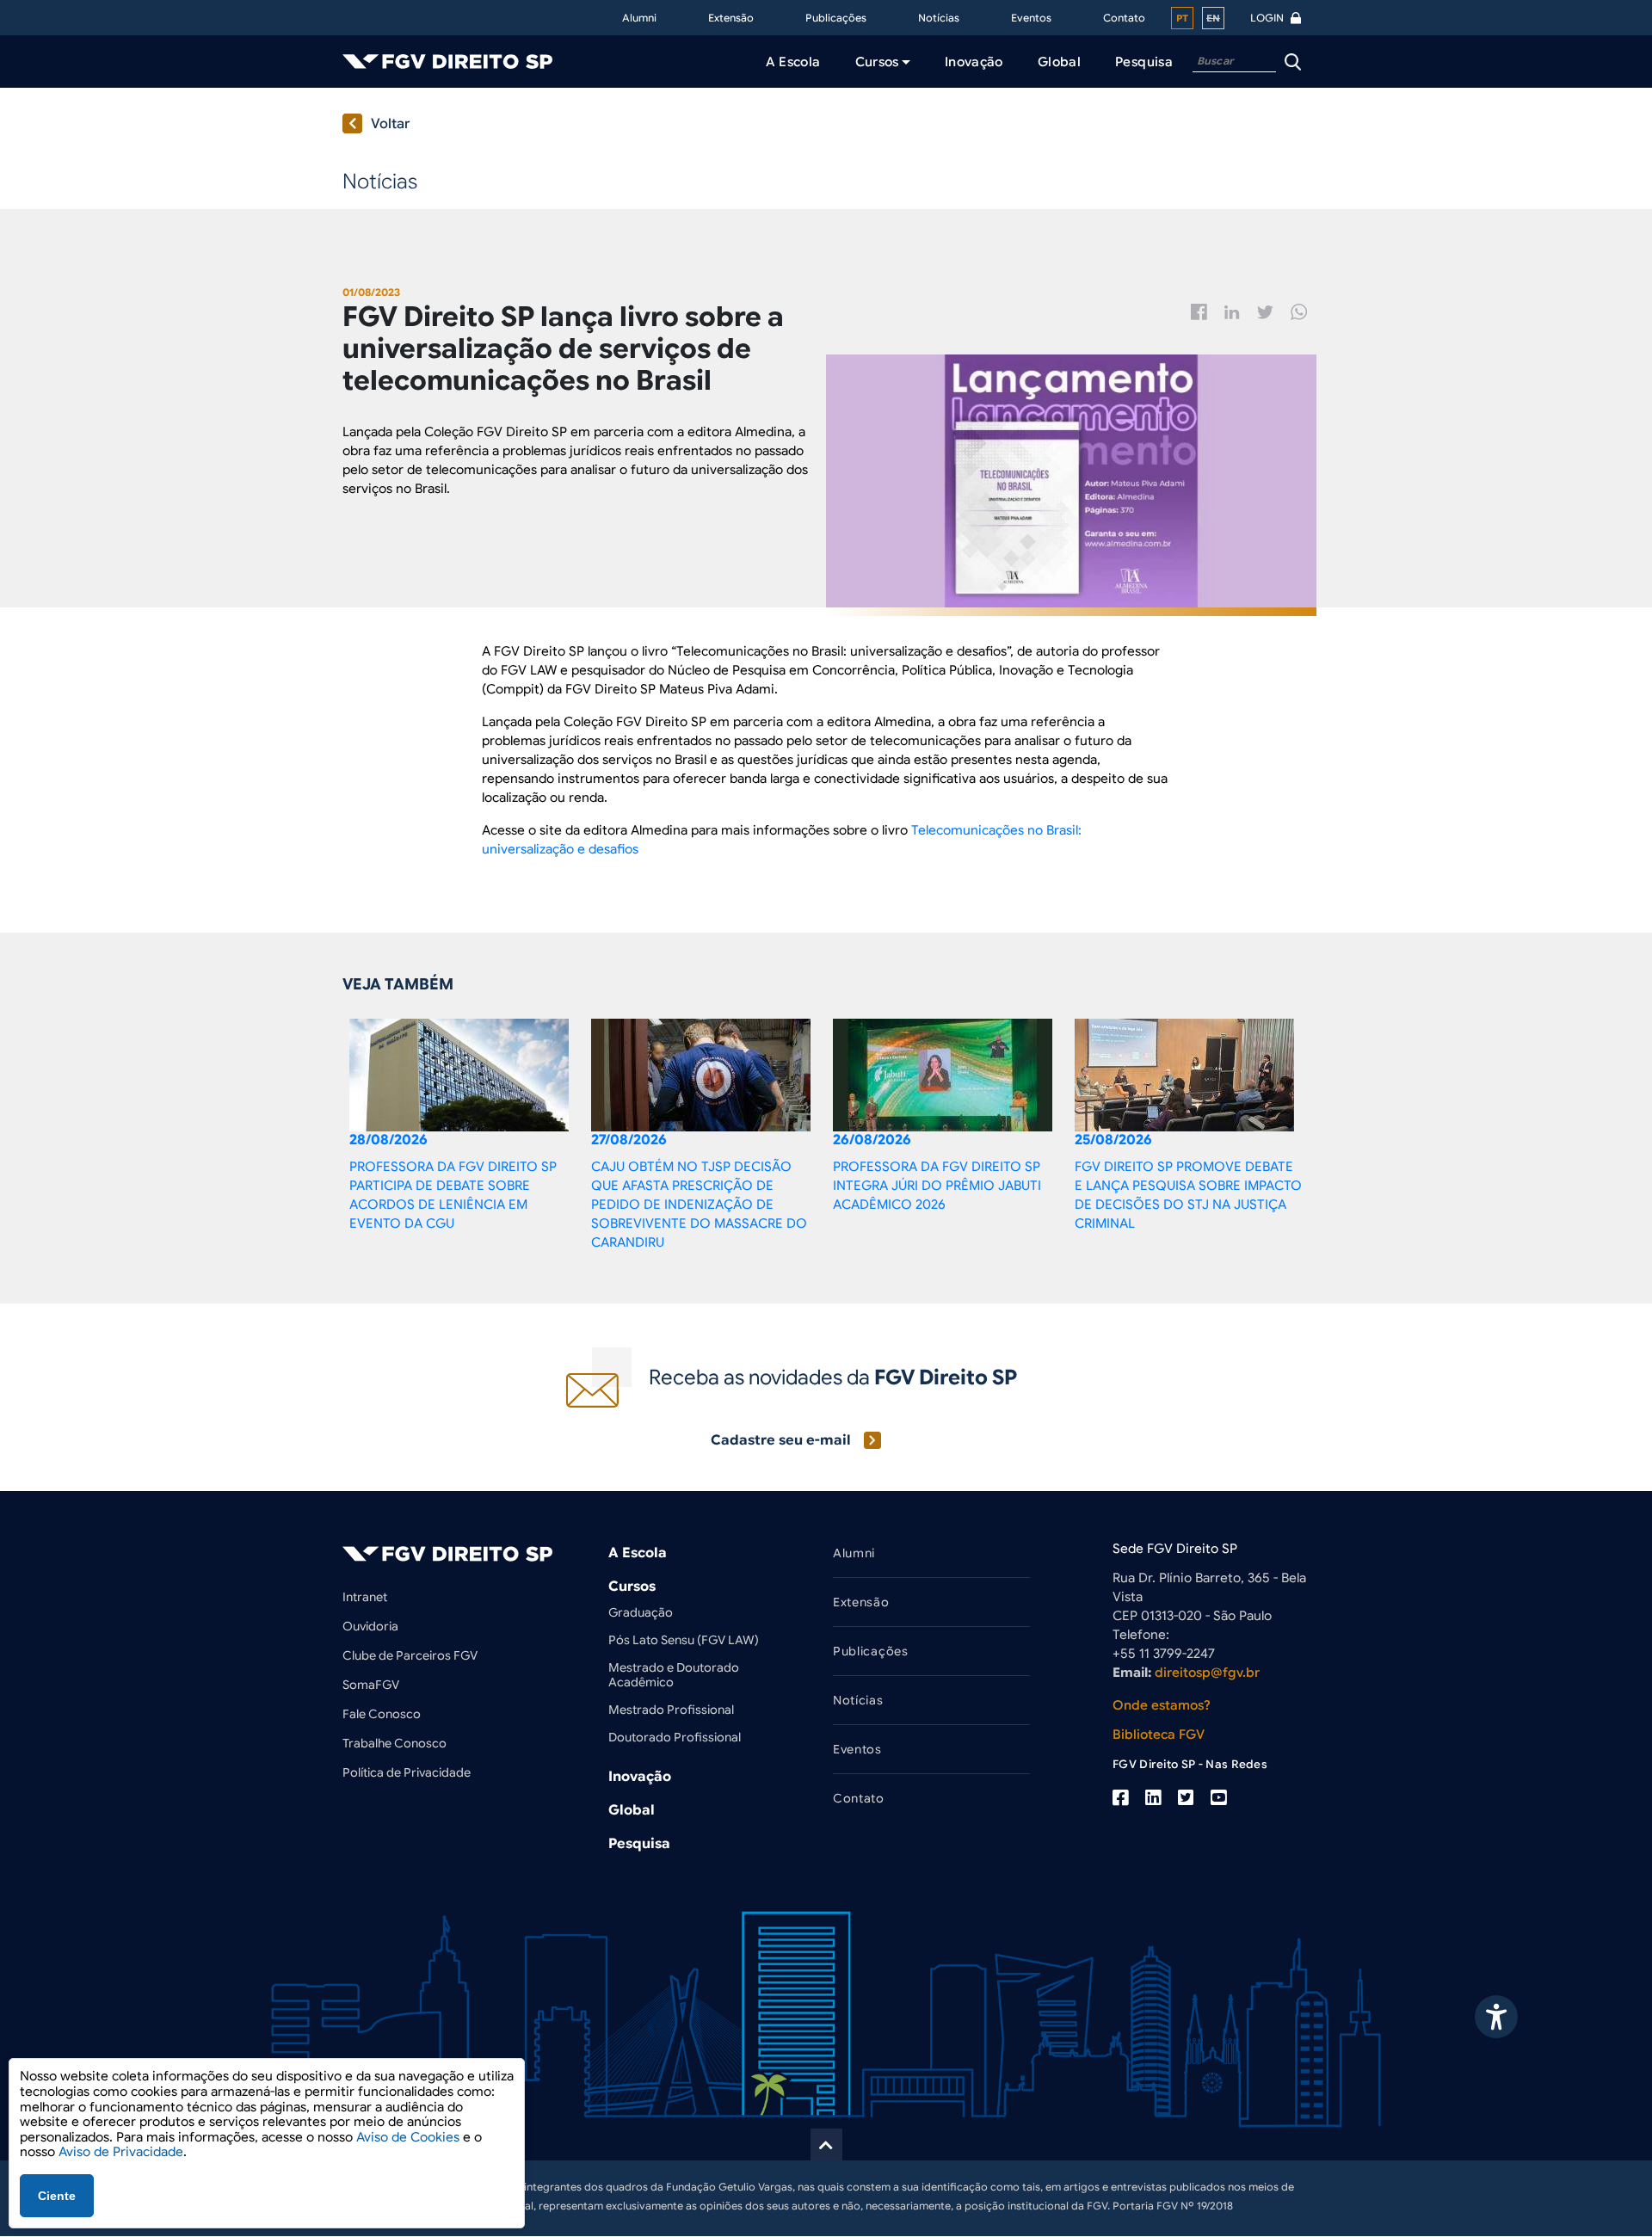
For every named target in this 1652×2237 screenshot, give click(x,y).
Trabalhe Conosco (395, 1743)
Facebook (1199, 312)
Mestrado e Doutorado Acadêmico (674, 1675)
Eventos (1031, 18)
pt (1182, 18)
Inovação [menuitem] (974, 62)
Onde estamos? (1162, 1705)
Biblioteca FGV (1159, 1735)
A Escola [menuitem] (793, 62)
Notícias (939, 18)
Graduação (641, 1612)
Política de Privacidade (407, 1772)
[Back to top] (826, 2145)
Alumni (639, 18)
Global (632, 1810)
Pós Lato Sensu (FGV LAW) (684, 1640)
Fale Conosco (382, 1714)
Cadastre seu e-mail (781, 1440)
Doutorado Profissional (675, 1737)
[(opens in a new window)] (1120, 1798)
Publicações (836, 18)
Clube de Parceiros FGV (410, 1655)
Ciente (57, 2196)
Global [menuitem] (1059, 62)
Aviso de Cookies (408, 2137)
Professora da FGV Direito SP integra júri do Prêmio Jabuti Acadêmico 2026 (937, 1186)
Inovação (640, 1777)
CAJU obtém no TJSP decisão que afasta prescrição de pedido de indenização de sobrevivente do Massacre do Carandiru (699, 1205)
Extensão (731, 18)
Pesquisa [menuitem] (1144, 62)
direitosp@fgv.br (1207, 1673)
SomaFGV (371, 1685)
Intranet (365, 1597)
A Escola (638, 1553)
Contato (1124, 18)
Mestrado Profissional (671, 1710)
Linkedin (1232, 312)
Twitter (1265, 312)
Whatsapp (1299, 312)
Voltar (391, 124)
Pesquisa (639, 1844)
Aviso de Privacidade (121, 2152)
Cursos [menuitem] (877, 62)
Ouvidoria (370, 1626)
